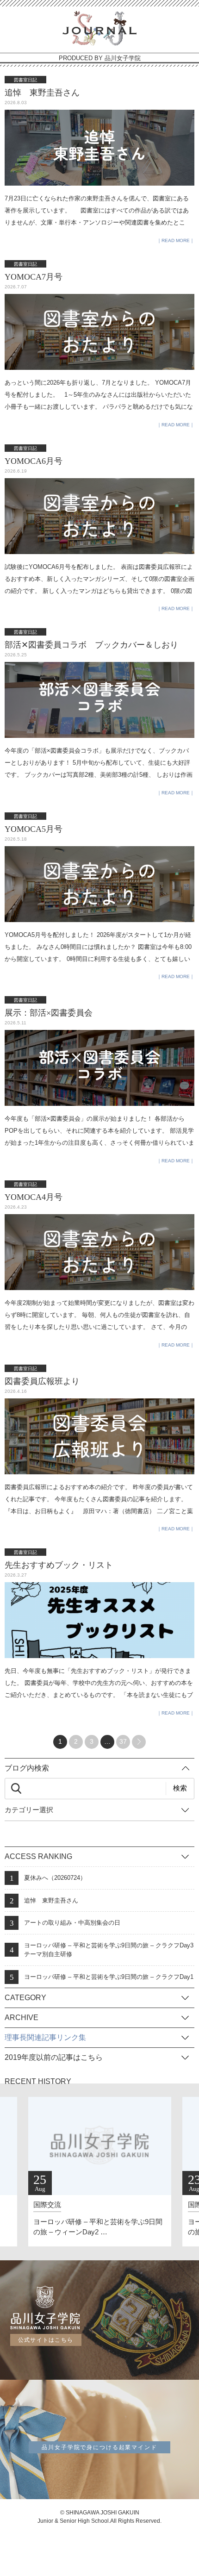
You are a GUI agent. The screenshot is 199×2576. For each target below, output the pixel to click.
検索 (180, 1788)
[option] (100, 2172)
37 (123, 1741)
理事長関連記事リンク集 (45, 2037)
